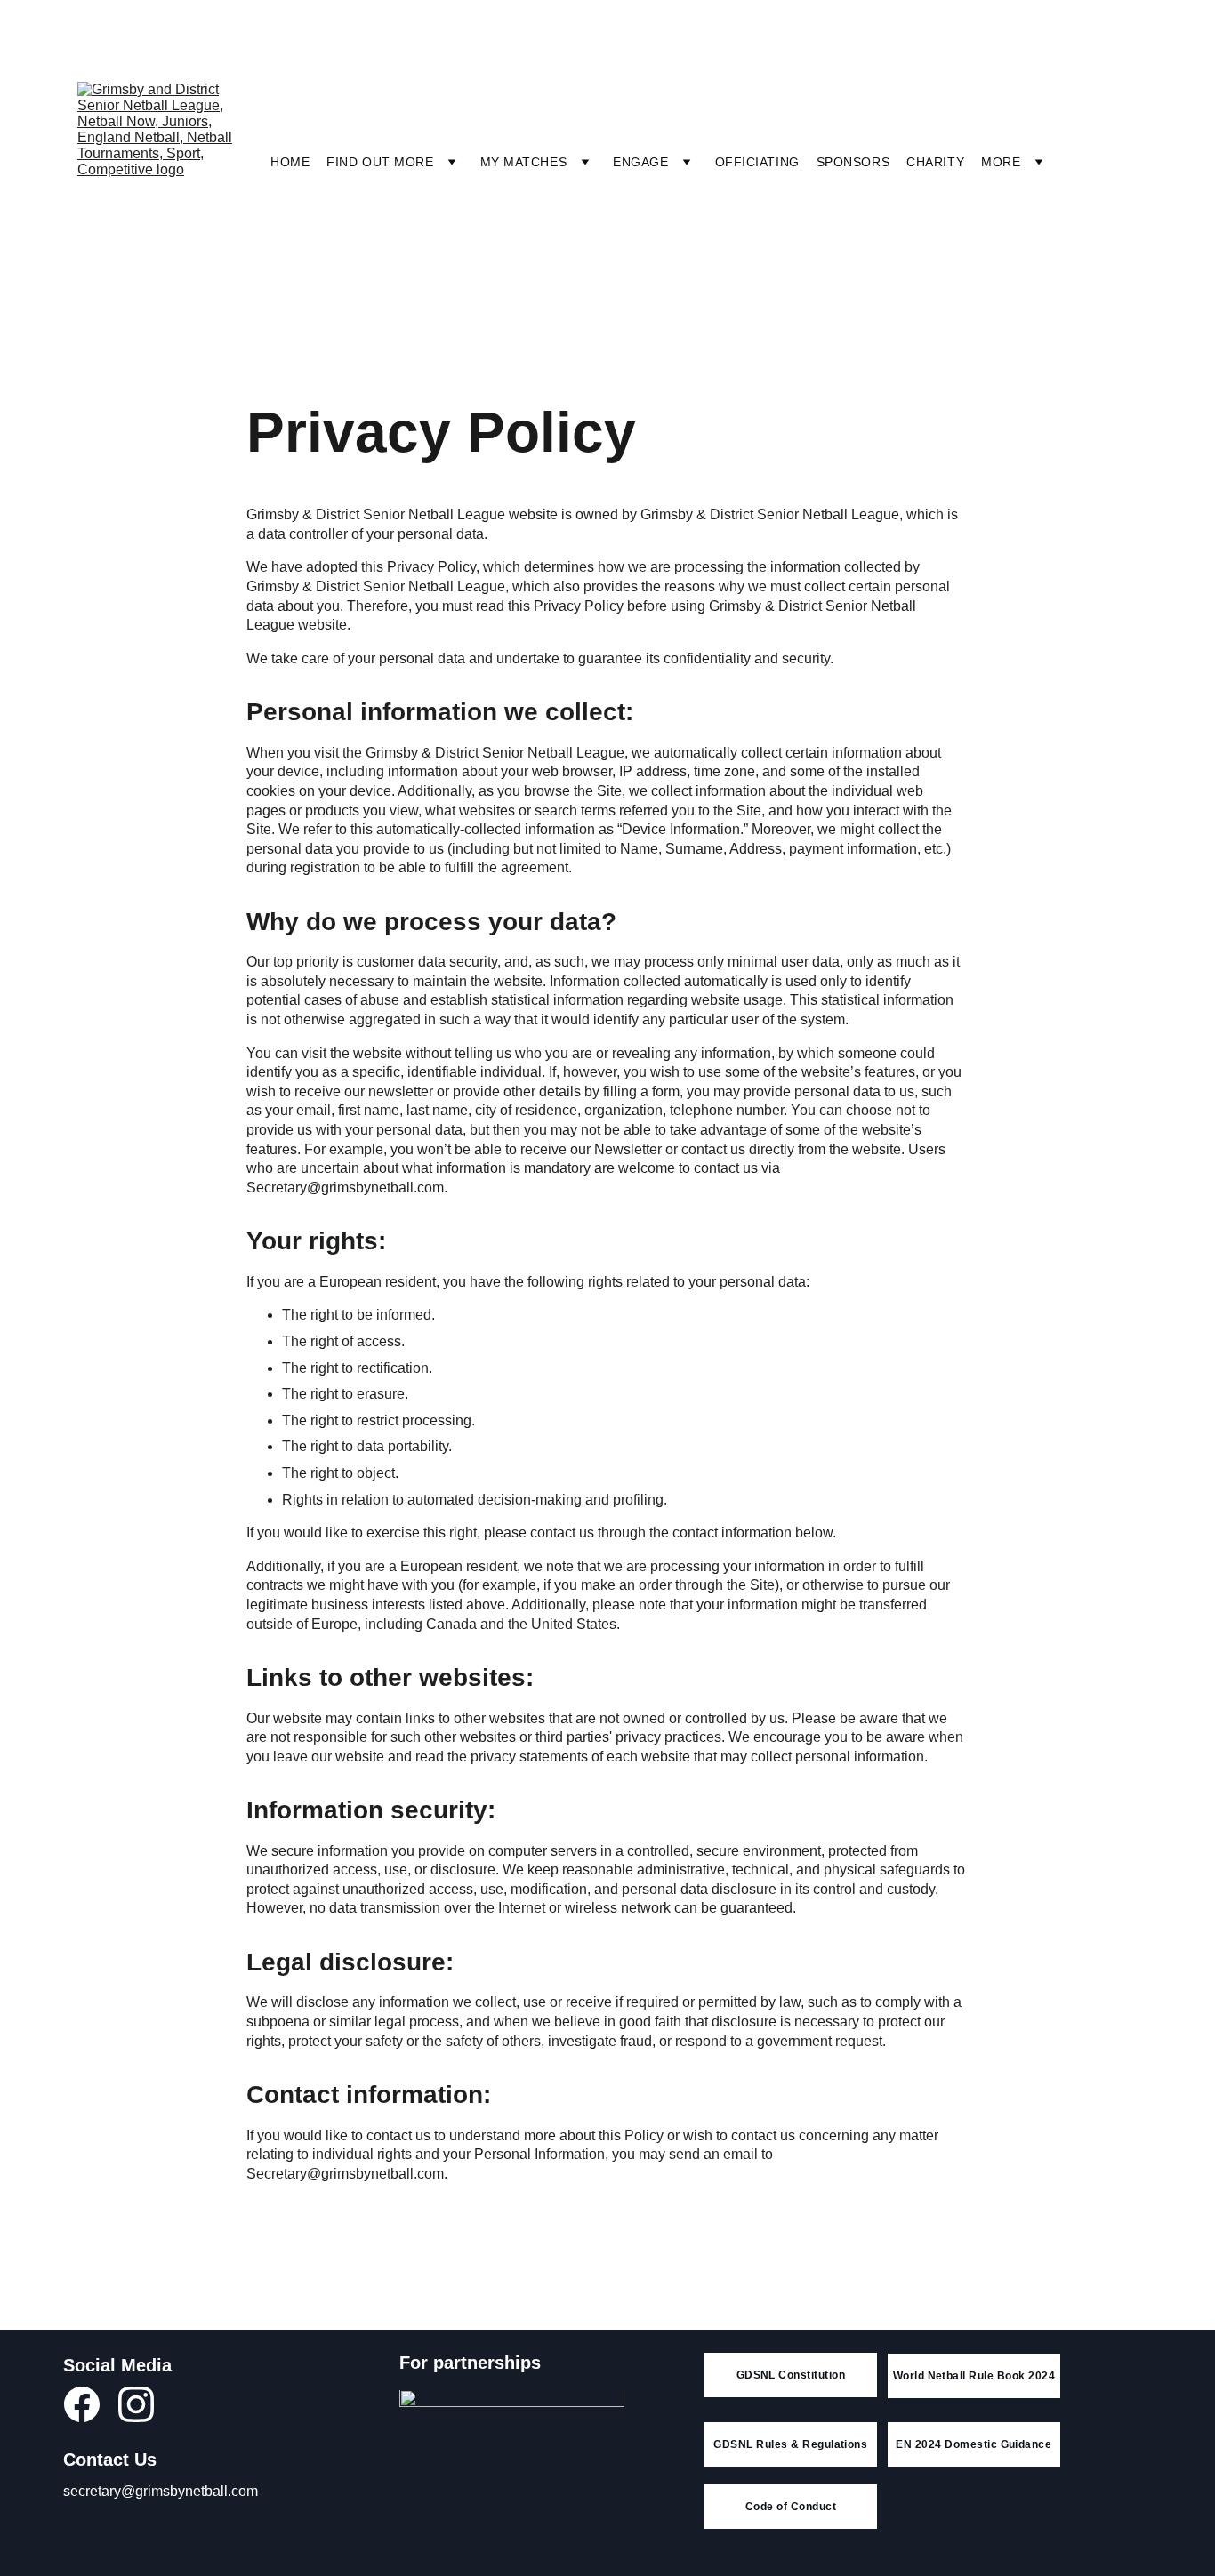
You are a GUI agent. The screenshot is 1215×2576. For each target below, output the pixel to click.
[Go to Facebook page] (91, 2404)
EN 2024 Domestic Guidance (974, 2444)
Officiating (757, 162)
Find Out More (380, 162)
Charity (935, 162)
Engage (640, 162)
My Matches (524, 162)
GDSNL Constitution (791, 2375)
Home (290, 162)
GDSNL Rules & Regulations (790, 2444)
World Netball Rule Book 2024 (974, 2376)
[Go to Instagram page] (136, 2404)
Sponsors (853, 162)
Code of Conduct (791, 2507)
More (1001, 162)
